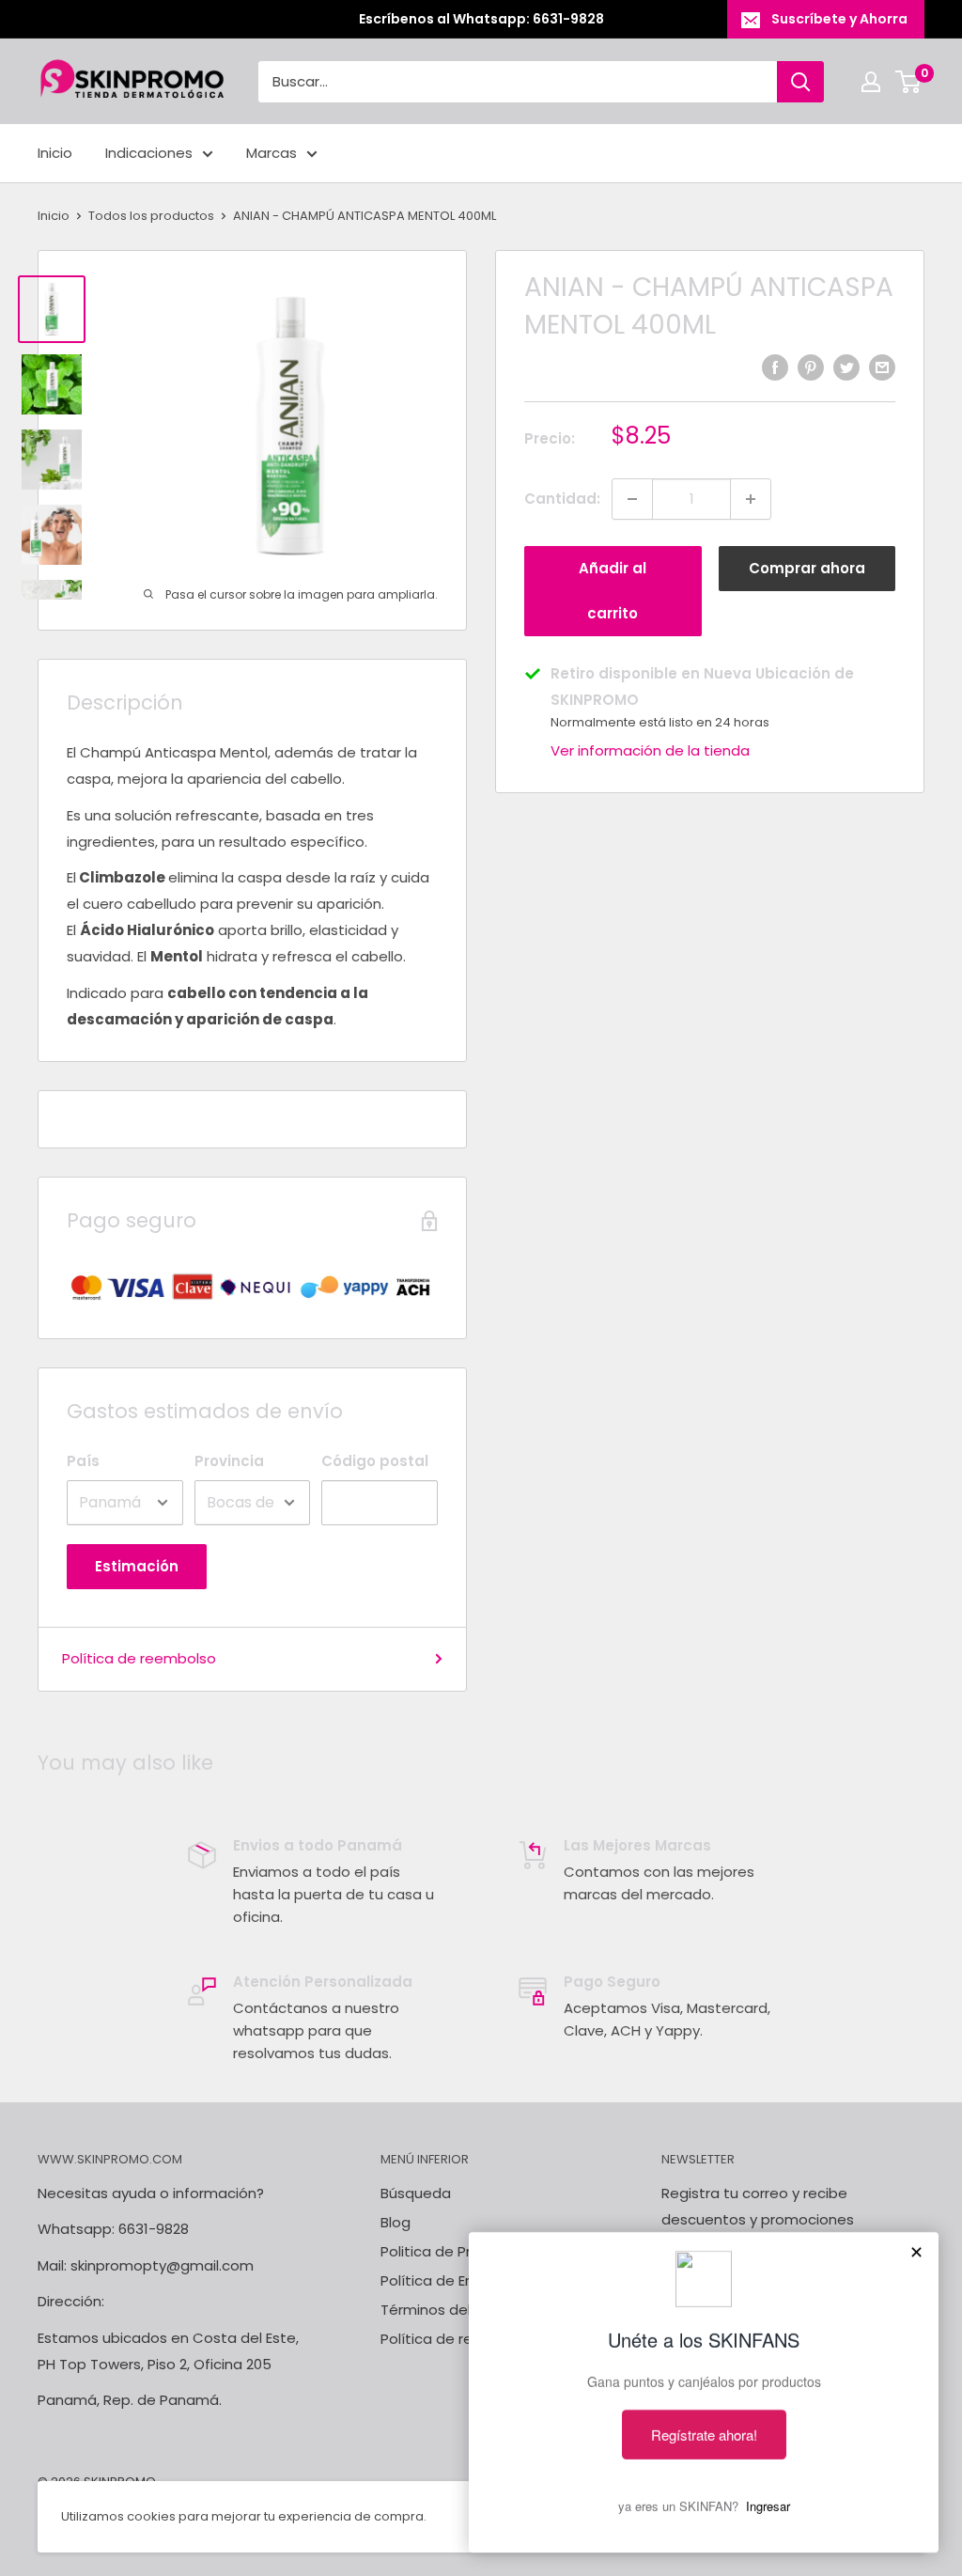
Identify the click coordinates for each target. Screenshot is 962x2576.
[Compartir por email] (882, 367)
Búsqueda (416, 2193)
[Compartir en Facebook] (775, 367)
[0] (909, 82)
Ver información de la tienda (650, 750)
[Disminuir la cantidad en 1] (632, 499)
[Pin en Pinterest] (811, 367)
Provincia (229, 1461)
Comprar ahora (807, 568)
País (83, 1461)
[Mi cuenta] (871, 82)
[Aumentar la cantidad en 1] (751, 499)
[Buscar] (800, 82)
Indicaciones (149, 153)
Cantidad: (562, 499)
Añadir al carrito (613, 591)
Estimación (137, 1566)
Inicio (55, 153)
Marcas (272, 153)
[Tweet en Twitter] (846, 367)
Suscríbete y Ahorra (839, 19)
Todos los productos (151, 216)
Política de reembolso (139, 1658)
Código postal (375, 1461)
